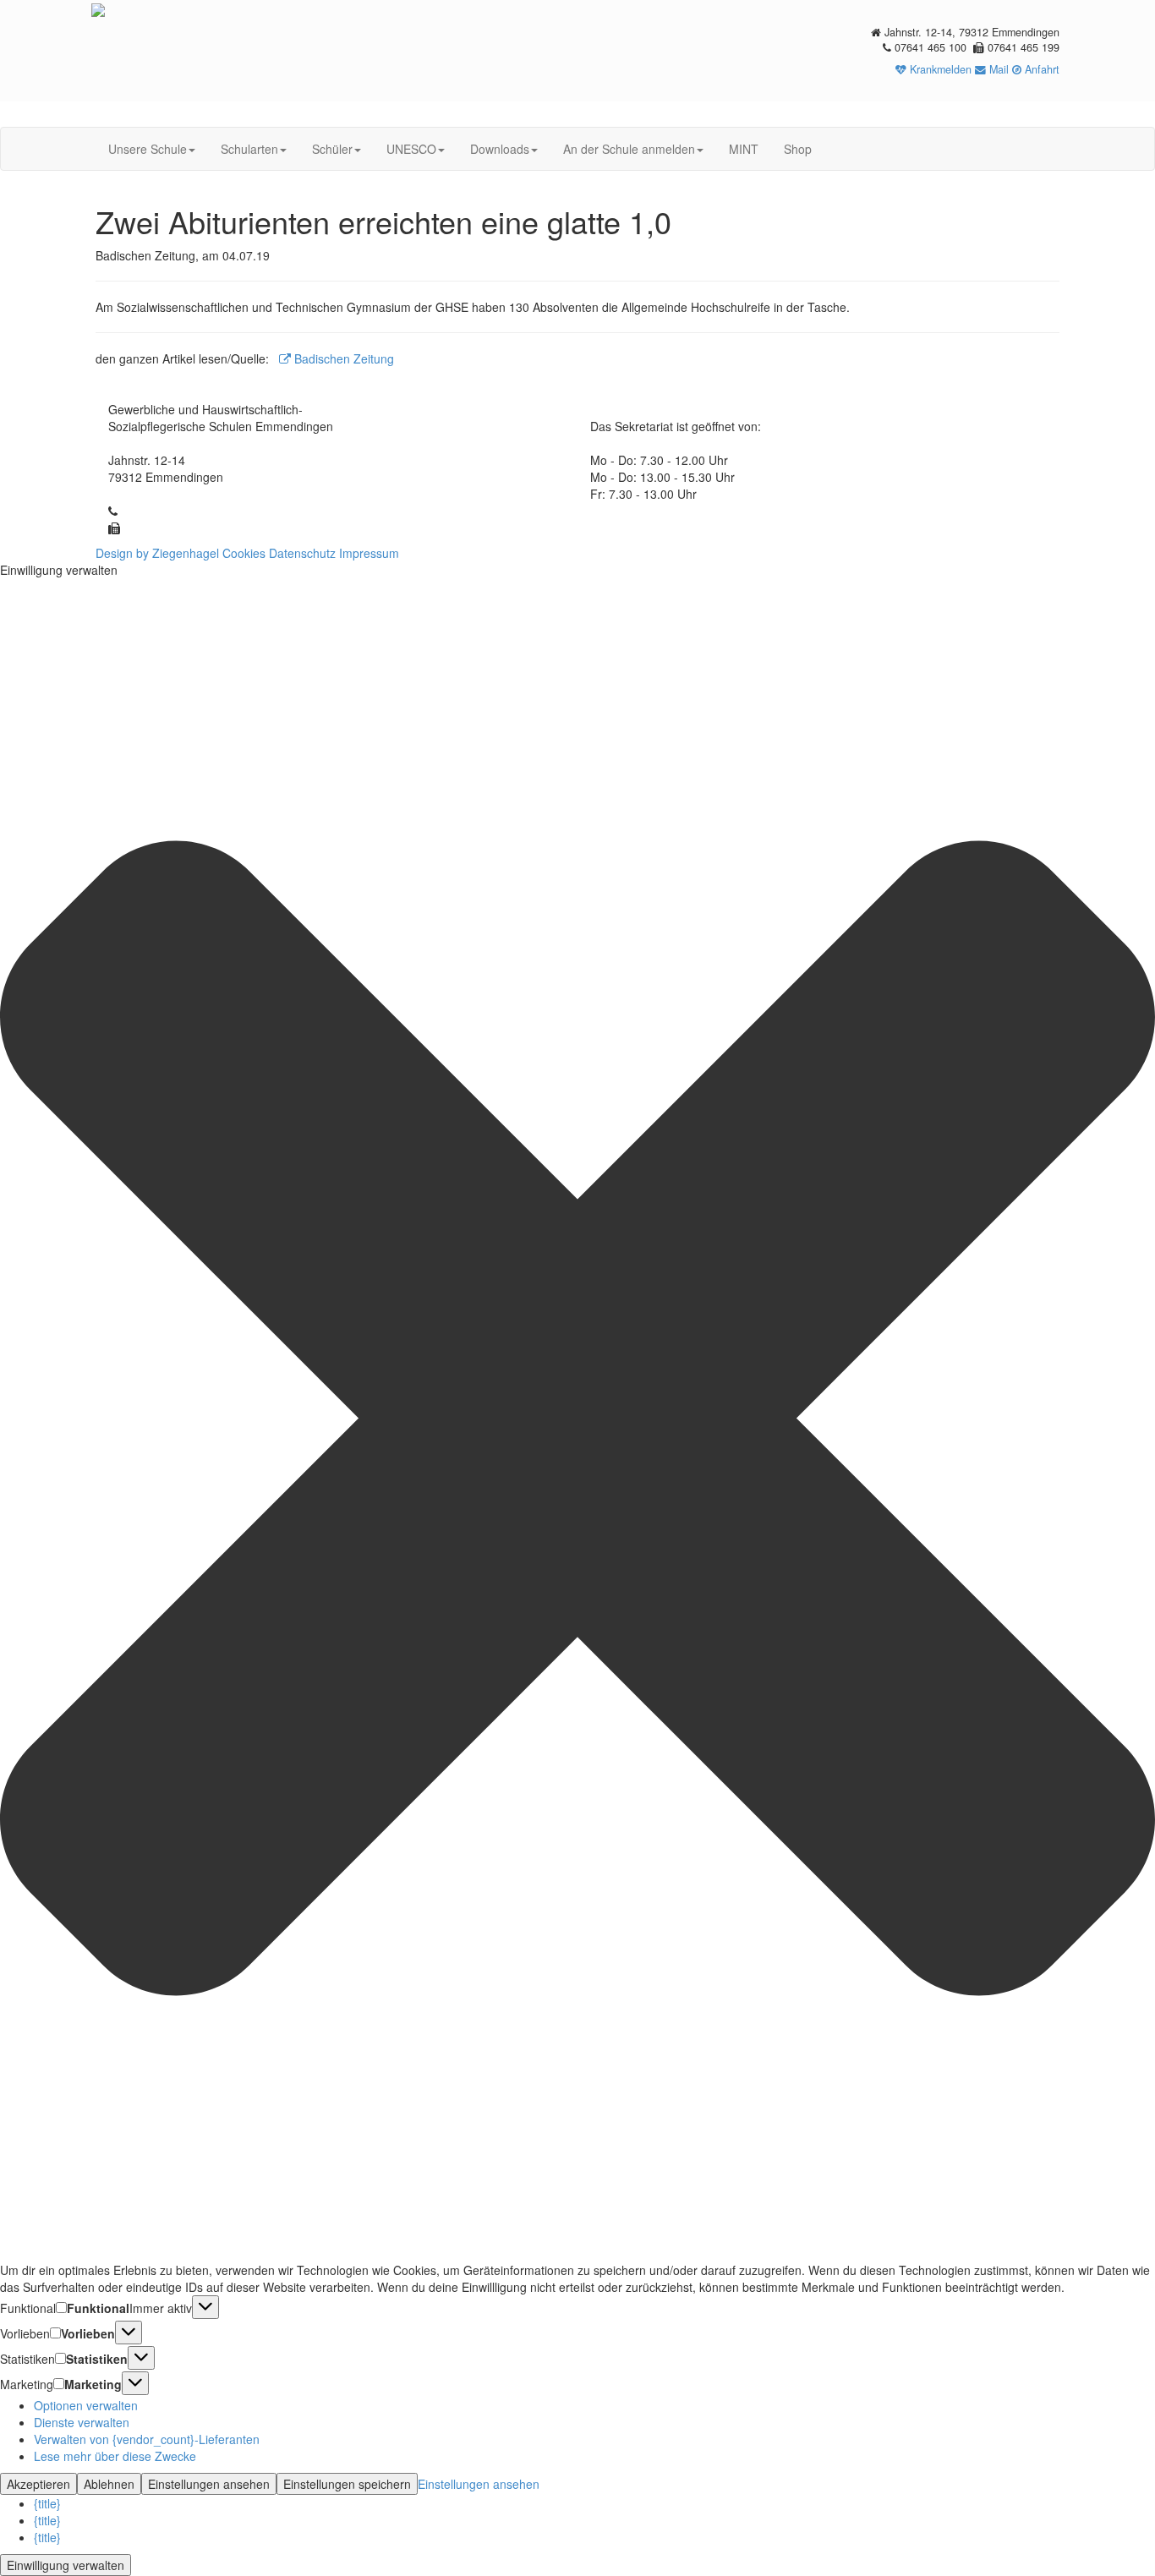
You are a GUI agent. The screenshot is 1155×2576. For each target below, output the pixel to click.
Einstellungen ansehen (209, 2484)
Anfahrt (1040, 69)
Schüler (332, 149)
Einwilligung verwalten (66, 2565)
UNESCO (411, 149)
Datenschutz (302, 553)
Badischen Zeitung (342, 358)
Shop (798, 149)
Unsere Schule (148, 149)
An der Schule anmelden (629, 149)
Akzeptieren (38, 2484)
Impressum (369, 553)
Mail (997, 69)
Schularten (249, 149)
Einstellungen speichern (347, 2484)
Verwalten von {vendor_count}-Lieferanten (147, 2439)
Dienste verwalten (82, 2422)
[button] (577, 1420)
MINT (744, 149)
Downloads (500, 149)
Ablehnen (109, 2484)
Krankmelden (939, 69)
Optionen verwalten (86, 2405)
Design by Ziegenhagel (157, 553)
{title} (47, 2503)
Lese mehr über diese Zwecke (115, 2456)
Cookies (244, 553)
